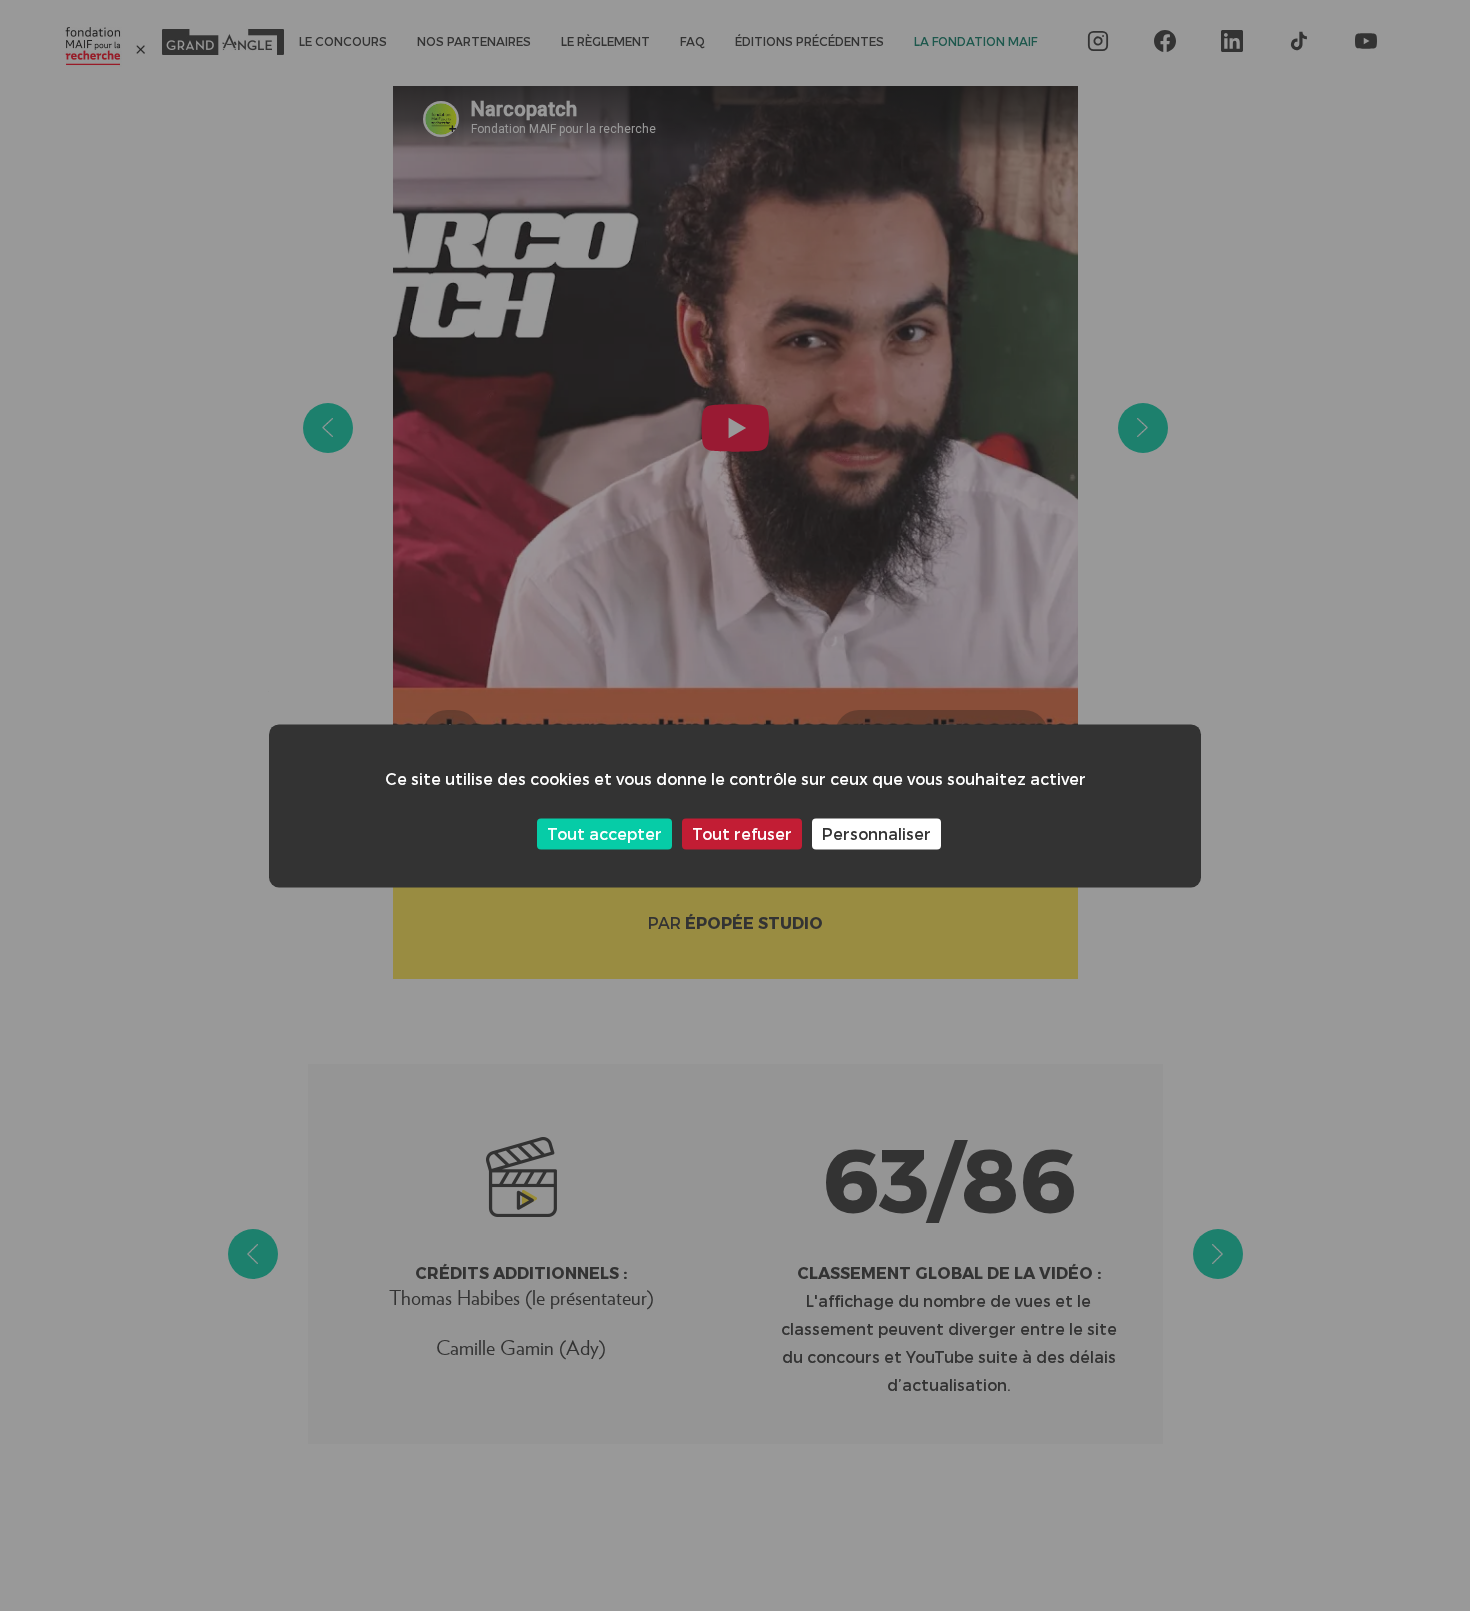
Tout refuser (742, 833)
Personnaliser (876, 833)
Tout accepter (604, 833)
